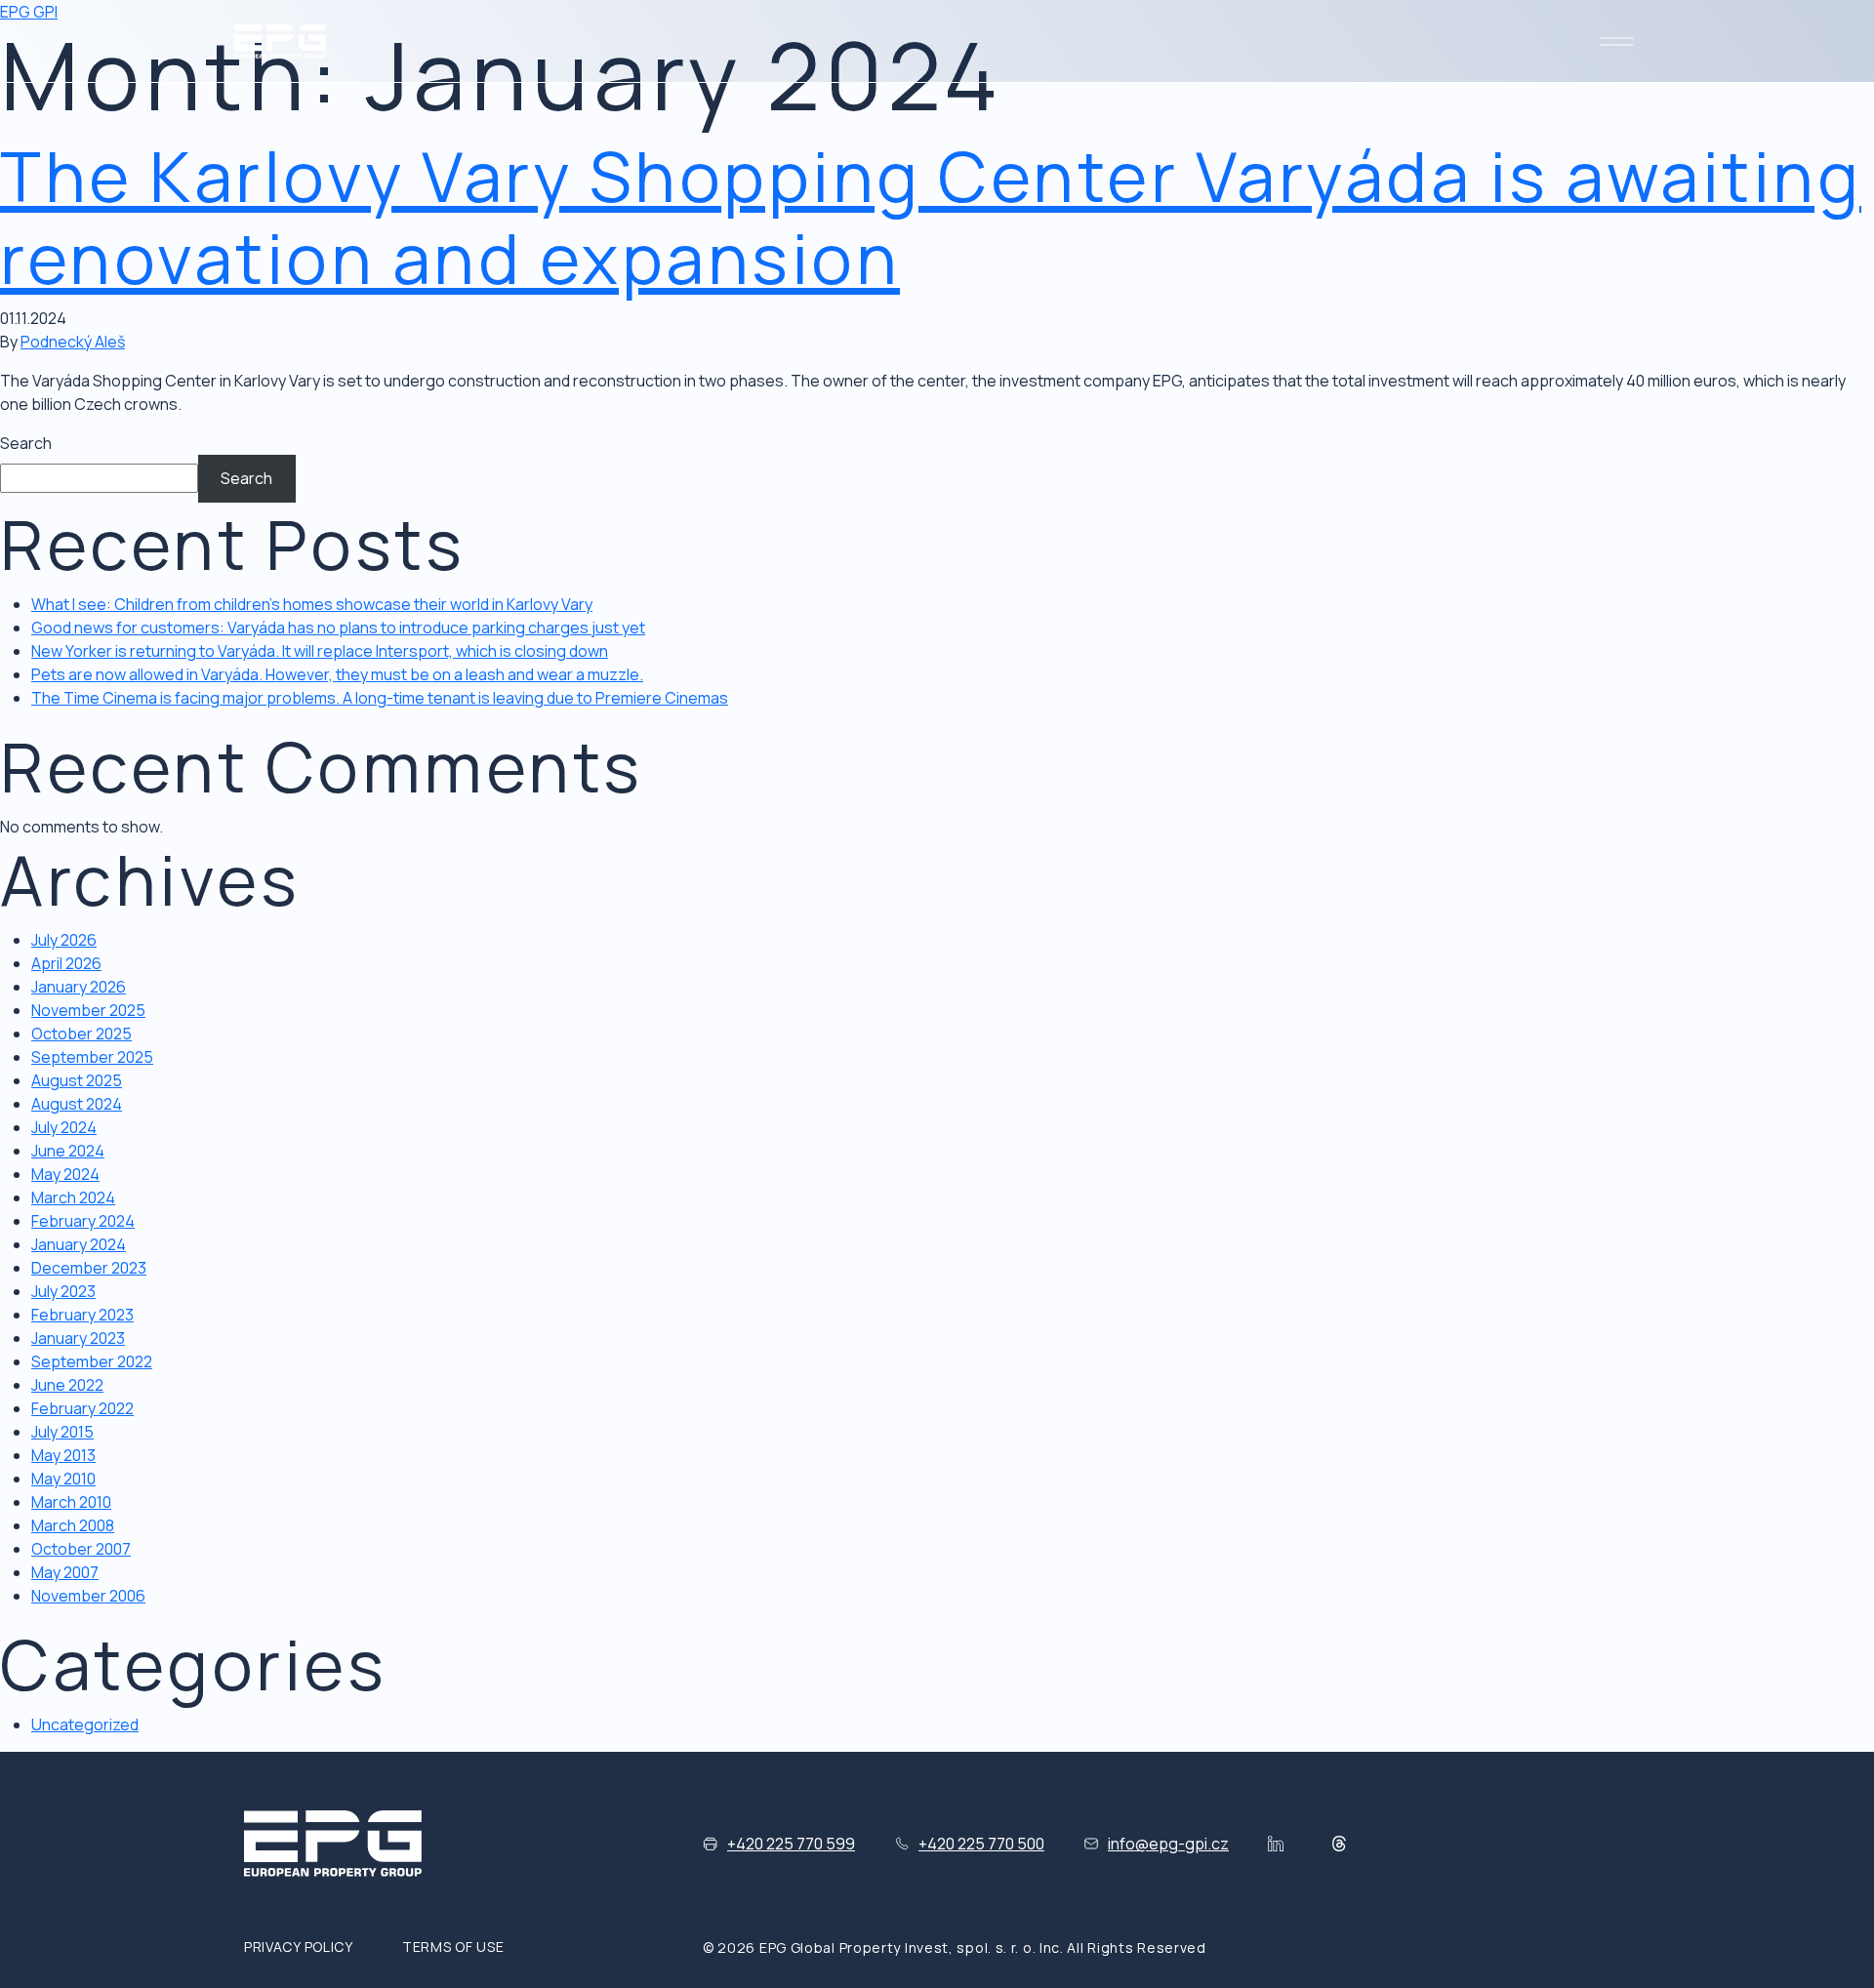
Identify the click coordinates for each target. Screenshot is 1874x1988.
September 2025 (92, 1057)
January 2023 (78, 1338)
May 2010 (63, 1479)
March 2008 (73, 1525)
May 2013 (63, 1455)
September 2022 (92, 1361)
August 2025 (77, 1080)
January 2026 (79, 987)
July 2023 (63, 1291)
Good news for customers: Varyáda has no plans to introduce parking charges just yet (338, 628)
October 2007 (81, 1549)
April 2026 (66, 963)
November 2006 (88, 1596)
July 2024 (64, 1127)
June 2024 (68, 1151)
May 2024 (65, 1174)
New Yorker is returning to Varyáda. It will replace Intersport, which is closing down (320, 651)
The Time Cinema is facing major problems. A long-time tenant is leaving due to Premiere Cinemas (380, 698)
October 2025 (81, 1034)
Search (26, 443)
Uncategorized (85, 1724)
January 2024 (79, 1244)
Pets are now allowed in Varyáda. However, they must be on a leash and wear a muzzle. (337, 674)
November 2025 (88, 1010)
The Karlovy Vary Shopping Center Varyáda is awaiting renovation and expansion (931, 217)
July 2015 (62, 1432)
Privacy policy (299, 1947)
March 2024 (73, 1197)
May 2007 (65, 1572)
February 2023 (82, 1315)
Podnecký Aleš (73, 342)
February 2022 (82, 1408)
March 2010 (71, 1502)
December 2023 (89, 1268)
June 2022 (67, 1385)
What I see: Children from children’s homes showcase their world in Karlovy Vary (312, 604)
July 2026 (64, 940)
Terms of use (453, 1947)
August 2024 (77, 1104)
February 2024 (83, 1221)
